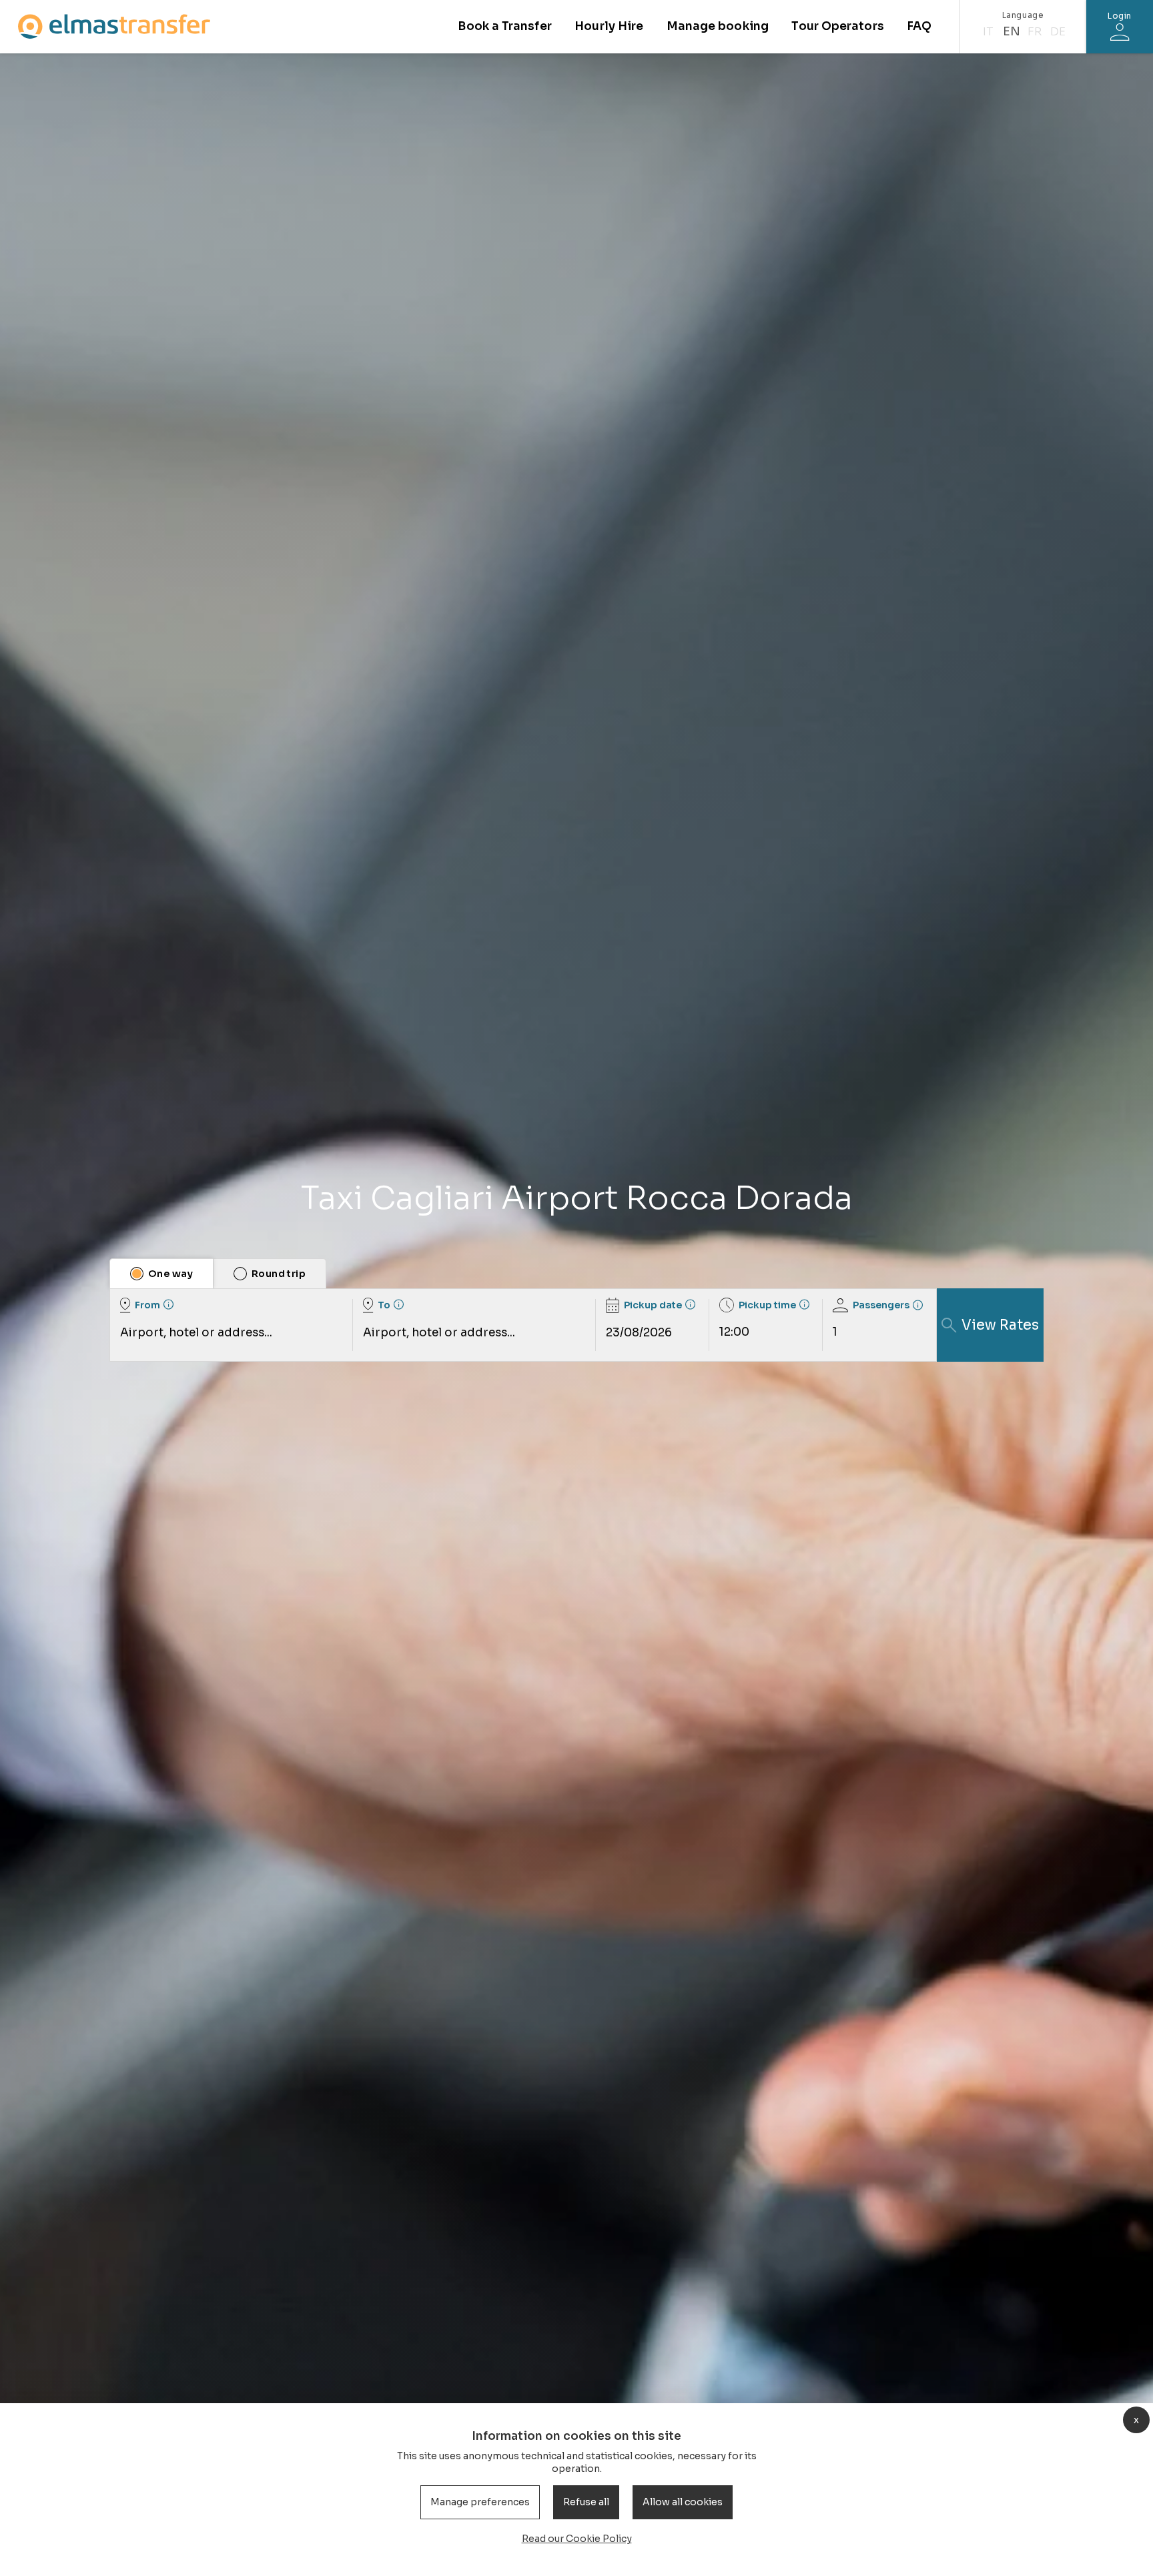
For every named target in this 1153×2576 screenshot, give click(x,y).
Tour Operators (837, 26)
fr (1035, 32)
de (1058, 32)
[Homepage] (114, 26)
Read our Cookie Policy (577, 2539)
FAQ (919, 26)
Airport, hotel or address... (196, 1333)
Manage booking (718, 26)
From (147, 1305)
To (384, 1305)
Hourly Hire (609, 26)
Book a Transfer (504, 26)
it (988, 32)
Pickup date (653, 1305)
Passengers (881, 1305)
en (1012, 32)
